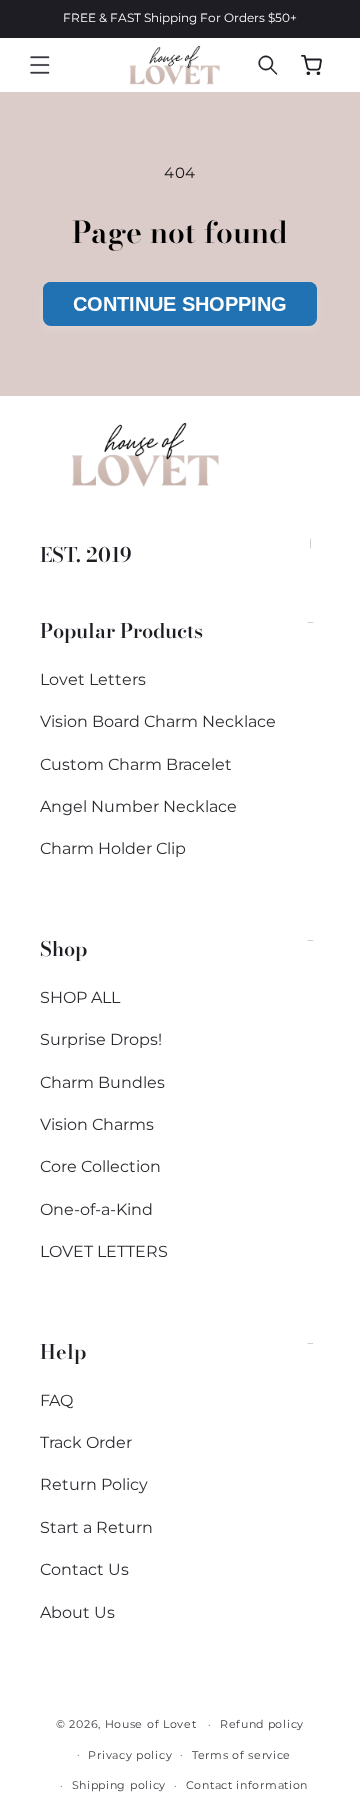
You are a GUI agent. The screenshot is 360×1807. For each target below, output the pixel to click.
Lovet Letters (93, 679)
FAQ (56, 1400)
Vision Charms (97, 1124)
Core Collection (100, 1166)
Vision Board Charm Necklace (158, 721)
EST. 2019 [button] (86, 554)
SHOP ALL (80, 997)
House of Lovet (151, 1724)
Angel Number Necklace (138, 806)
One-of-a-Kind (96, 1209)
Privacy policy (130, 1755)
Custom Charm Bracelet (136, 764)
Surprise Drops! (101, 1039)
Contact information (247, 1785)
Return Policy (94, 1484)
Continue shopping (180, 304)
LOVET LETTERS (104, 1251)
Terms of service (241, 1755)
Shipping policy (119, 1785)
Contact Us (84, 1569)
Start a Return (96, 1527)
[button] (40, 65)
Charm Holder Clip (113, 848)
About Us (77, 1612)
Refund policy (262, 1724)
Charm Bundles (102, 1082)
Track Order (86, 1442)
